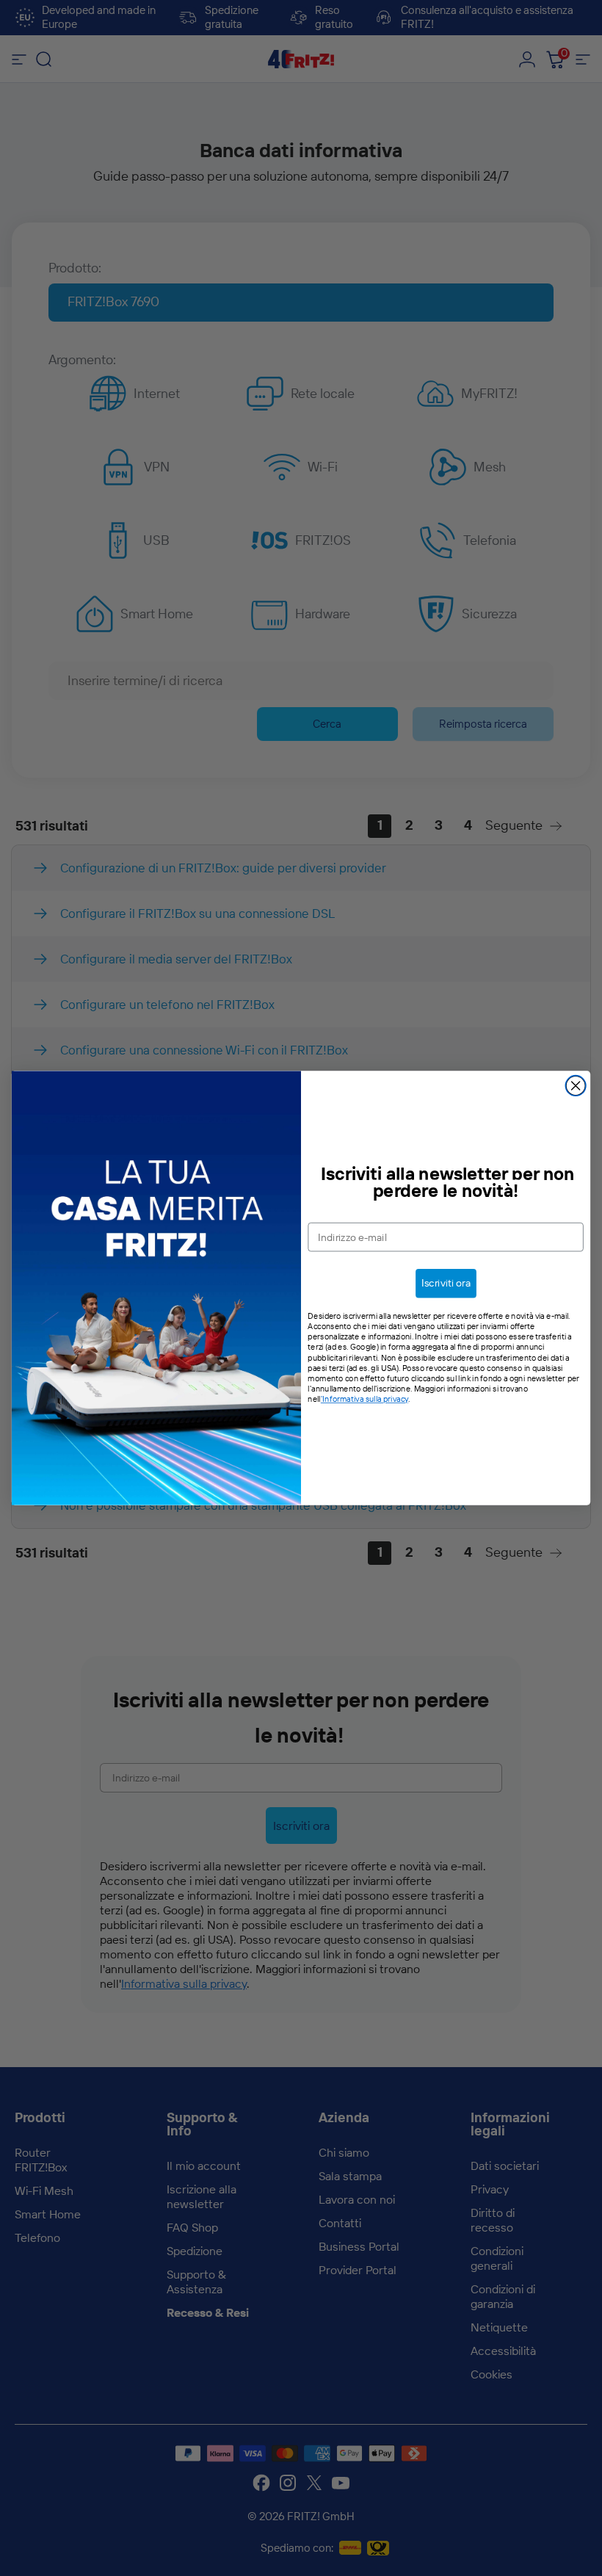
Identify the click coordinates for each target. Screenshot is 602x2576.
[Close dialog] (576, 1086)
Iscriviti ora (446, 1283)
